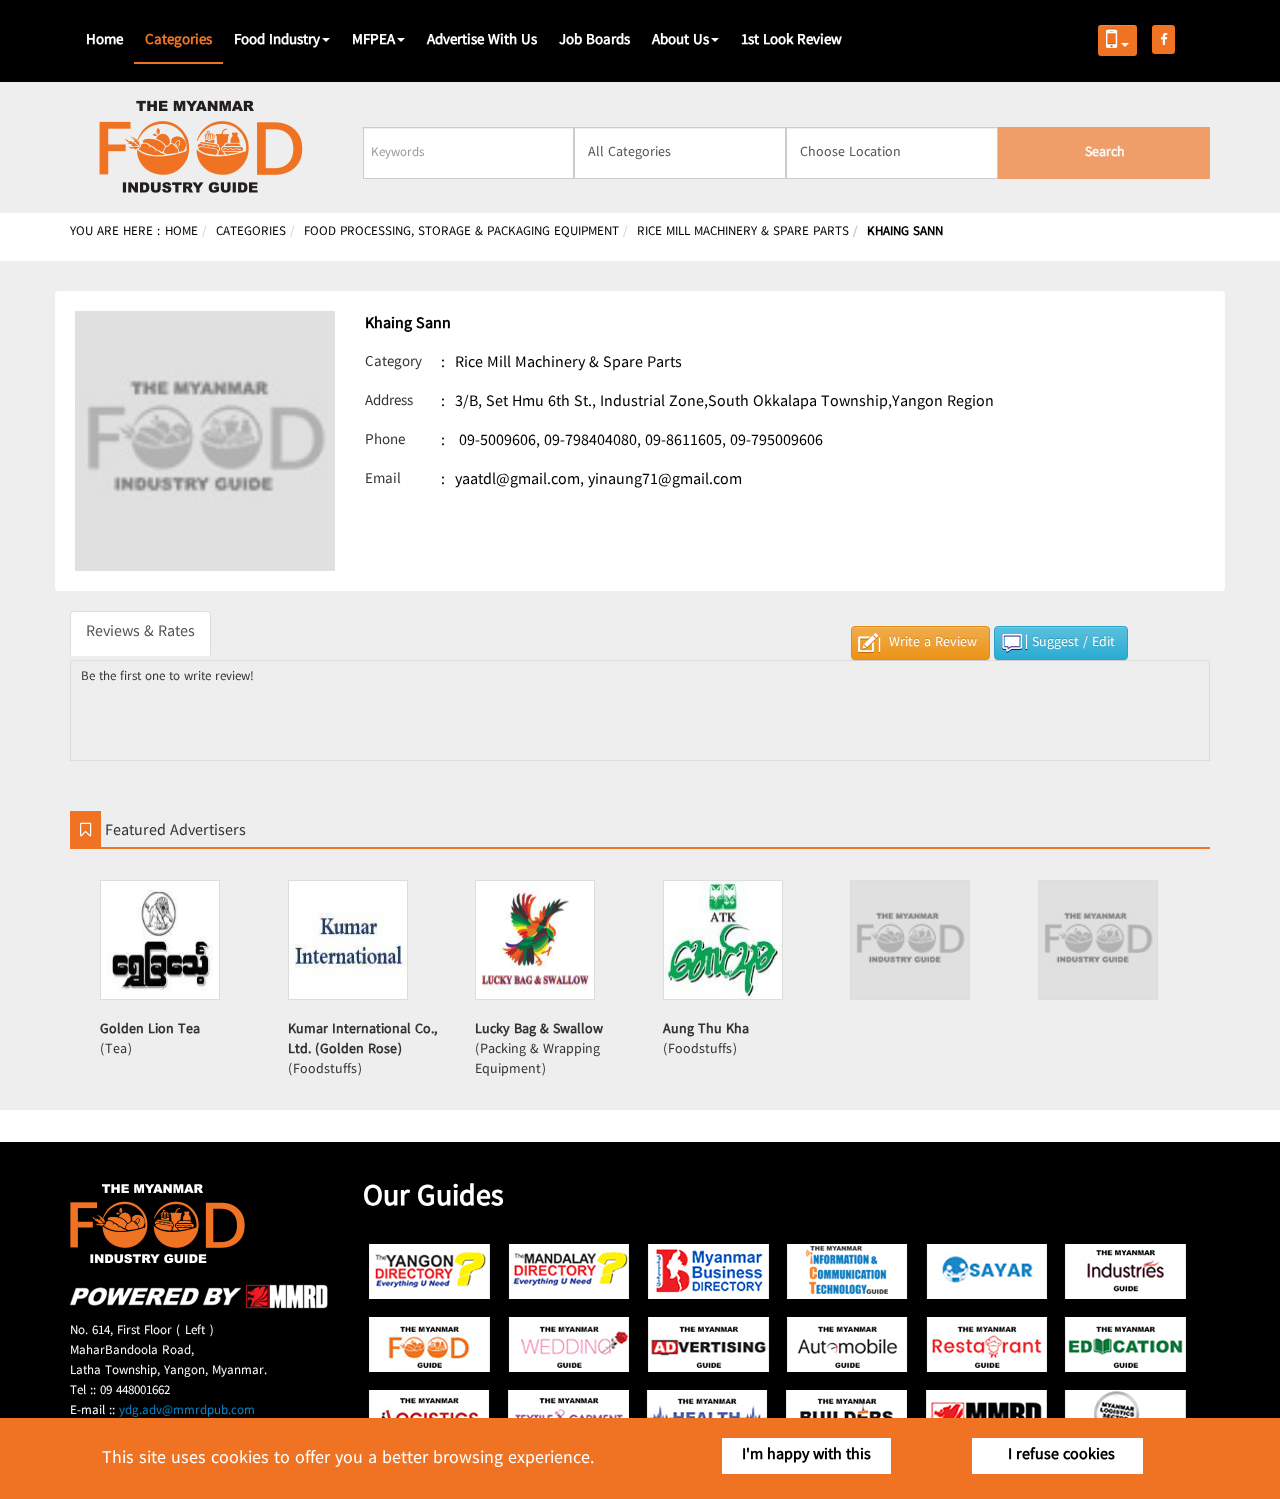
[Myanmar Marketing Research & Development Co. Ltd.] (199, 1305)
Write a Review (933, 643)
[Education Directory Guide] (1125, 1344)
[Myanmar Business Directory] (708, 1271)
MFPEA (373, 41)
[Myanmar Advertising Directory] (708, 1344)
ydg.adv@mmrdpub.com (187, 1411)
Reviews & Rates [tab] (140, 632)
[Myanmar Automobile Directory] (847, 1344)
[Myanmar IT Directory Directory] (847, 1271)
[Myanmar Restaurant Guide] (986, 1344)
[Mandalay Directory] (569, 1271)
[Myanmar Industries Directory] (1125, 1271)
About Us (680, 41)
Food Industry (277, 41)
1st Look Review (791, 41)
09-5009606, (499, 441)
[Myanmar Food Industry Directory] (430, 1344)
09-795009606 (776, 441)
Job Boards (594, 41)
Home (104, 41)
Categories (178, 41)
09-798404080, (592, 441)
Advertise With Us (482, 41)
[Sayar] (986, 1271)
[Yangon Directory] (430, 1271)
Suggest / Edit (1073, 643)
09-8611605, (685, 441)
